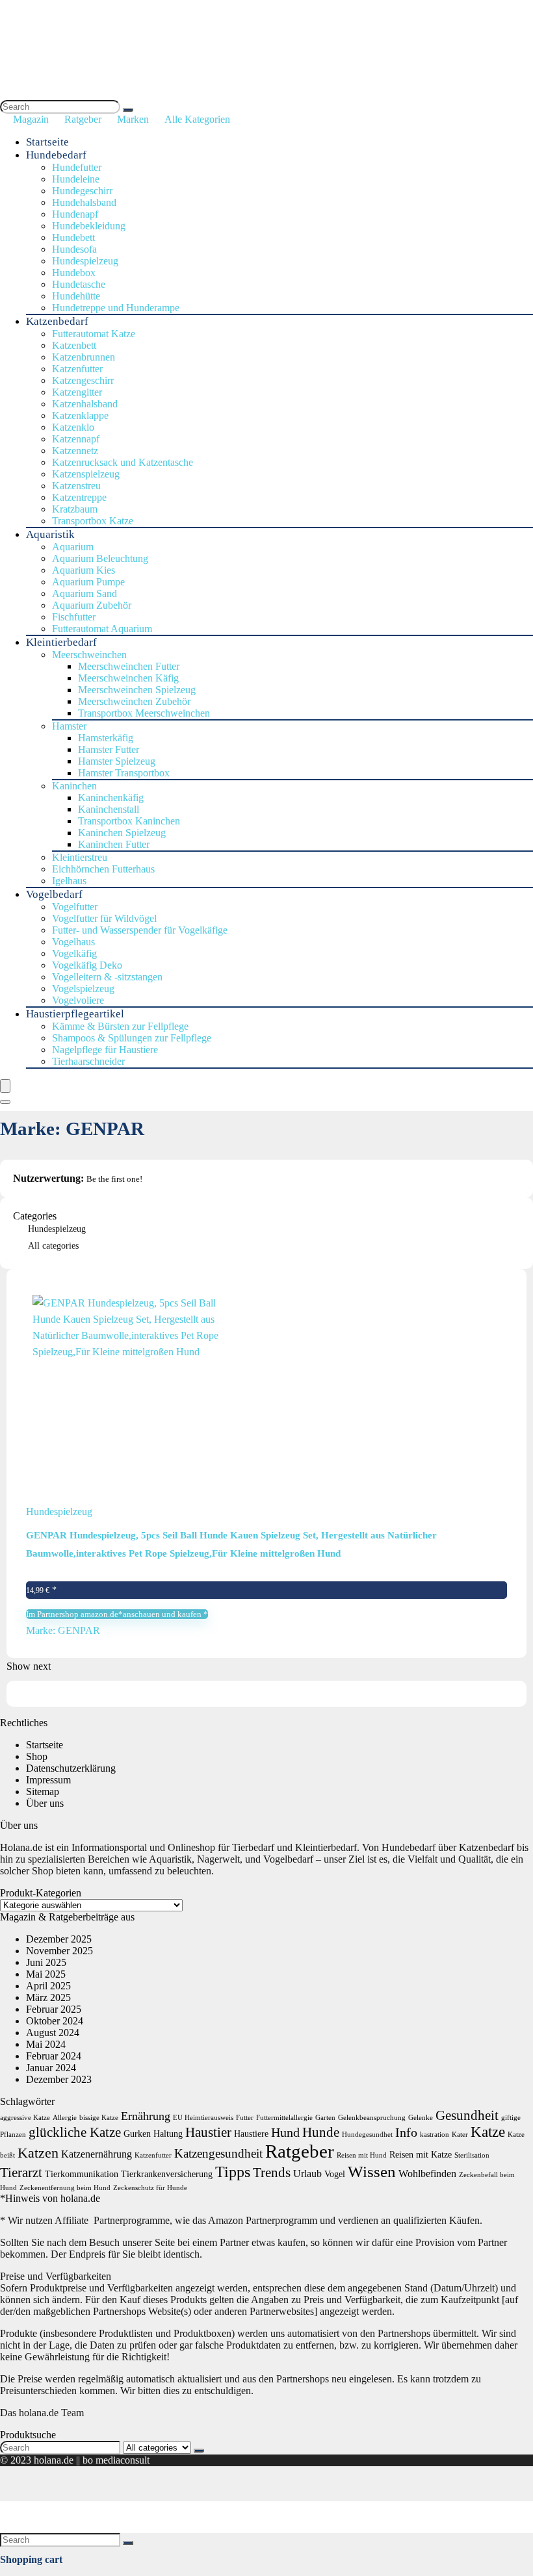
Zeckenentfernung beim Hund (65, 2188)
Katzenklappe (80, 415)
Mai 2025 (46, 1974)
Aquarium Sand (84, 593)
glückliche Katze (75, 2132)
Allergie (65, 2118)
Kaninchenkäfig (111, 797)
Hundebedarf (56, 155)
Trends (272, 2173)
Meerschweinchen (89, 655)
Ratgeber (83, 119)
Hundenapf (75, 214)
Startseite (47, 142)
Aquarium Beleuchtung (100, 558)
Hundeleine (76, 179)
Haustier (208, 2132)
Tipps (233, 2172)
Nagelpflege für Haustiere (105, 1050)
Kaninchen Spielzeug (122, 833)
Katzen (38, 2153)
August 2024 (53, 2033)
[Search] (128, 110)
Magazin (31, 119)
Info (406, 2132)
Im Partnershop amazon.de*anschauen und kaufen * (117, 1614)
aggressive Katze (25, 2118)
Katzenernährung (97, 2154)
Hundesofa (74, 249)
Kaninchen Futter (114, 844)
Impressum (48, 1780)
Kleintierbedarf (61, 642)
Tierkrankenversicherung (167, 2174)
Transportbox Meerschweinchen (144, 713)
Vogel (335, 2174)
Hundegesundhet (367, 2135)
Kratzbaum (75, 509)
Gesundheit (467, 2115)
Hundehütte (76, 296)
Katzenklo (73, 427)
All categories (53, 1246)
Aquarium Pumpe (88, 582)
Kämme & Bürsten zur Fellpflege (120, 1026)
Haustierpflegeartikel (75, 1014)
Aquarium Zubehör (92, 605)
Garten (325, 2118)
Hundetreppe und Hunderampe (116, 308)
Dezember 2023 (59, 2079)
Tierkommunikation (82, 2174)
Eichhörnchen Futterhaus (103, 869)
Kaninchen (74, 786)
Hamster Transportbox (124, 773)
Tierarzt (21, 2173)
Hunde (321, 2132)
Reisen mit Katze (421, 2155)
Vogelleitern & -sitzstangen (107, 977)
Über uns (45, 1803)
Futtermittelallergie (284, 2118)
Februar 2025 (54, 2009)
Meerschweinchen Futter (129, 666)
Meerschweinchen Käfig (128, 678)
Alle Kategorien (197, 119)
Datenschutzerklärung (71, 1768)
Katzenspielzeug (86, 474)
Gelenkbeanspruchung (372, 2118)
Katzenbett (74, 345)
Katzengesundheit (218, 2153)
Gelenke (421, 2118)
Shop (37, 1756)
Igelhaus (69, 881)
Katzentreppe (79, 497)
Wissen (372, 2171)
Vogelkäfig (74, 953)
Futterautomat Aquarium (102, 629)
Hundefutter (77, 167)
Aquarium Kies (84, 570)
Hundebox (74, 273)
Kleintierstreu (80, 857)
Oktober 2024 (55, 2021)
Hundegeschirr (82, 191)
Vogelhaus (73, 942)
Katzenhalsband (85, 404)
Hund (285, 2132)
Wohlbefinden (427, 2174)
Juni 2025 (46, 1962)
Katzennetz (75, 451)
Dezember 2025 (59, 1939)
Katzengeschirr (83, 380)
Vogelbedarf (54, 894)
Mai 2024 (46, 2044)
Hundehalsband (84, 202)
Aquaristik (50, 534)
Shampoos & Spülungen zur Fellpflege (132, 1038)
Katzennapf (76, 439)
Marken (133, 119)
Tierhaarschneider (88, 1061)
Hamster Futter (109, 749)
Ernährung (146, 2116)
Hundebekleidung (89, 226)
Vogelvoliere (78, 1000)
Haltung (168, 2134)
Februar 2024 (54, 2056)
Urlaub (307, 2174)
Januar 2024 (51, 2068)
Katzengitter (77, 392)
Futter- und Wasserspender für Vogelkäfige (140, 930)
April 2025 (48, 1986)
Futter (245, 2118)
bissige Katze (99, 2118)
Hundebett (73, 237)
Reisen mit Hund (362, 2155)
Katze (488, 2132)
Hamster (69, 726)
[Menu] (5, 1086)
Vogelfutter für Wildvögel (104, 918)
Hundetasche (79, 284)
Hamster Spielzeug (117, 761)
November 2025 (59, 1951)
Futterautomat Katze (94, 334)
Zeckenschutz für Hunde (150, 2188)
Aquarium (73, 547)
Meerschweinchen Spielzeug (137, 690)
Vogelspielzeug (83, 988)
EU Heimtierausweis (203, 2118)
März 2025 (48, 1997)
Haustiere (251, 2134)
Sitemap (43, 1792)
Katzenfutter (77, 369)
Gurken (137, 2134)
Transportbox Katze (93, 521)
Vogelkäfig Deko (87, 965)
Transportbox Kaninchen (129, 821)
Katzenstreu (76, 486)
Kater (460, 2135)
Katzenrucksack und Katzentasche (123, 462)
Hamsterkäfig (106, 738)
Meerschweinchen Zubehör (134, 701)
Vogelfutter (75, 907)
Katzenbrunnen (84, 357)
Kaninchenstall (109, 809)
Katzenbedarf (57, 321)
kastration (435, 2135)
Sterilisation (472, 2155)
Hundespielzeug (85, 261)
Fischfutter (74, 617)
